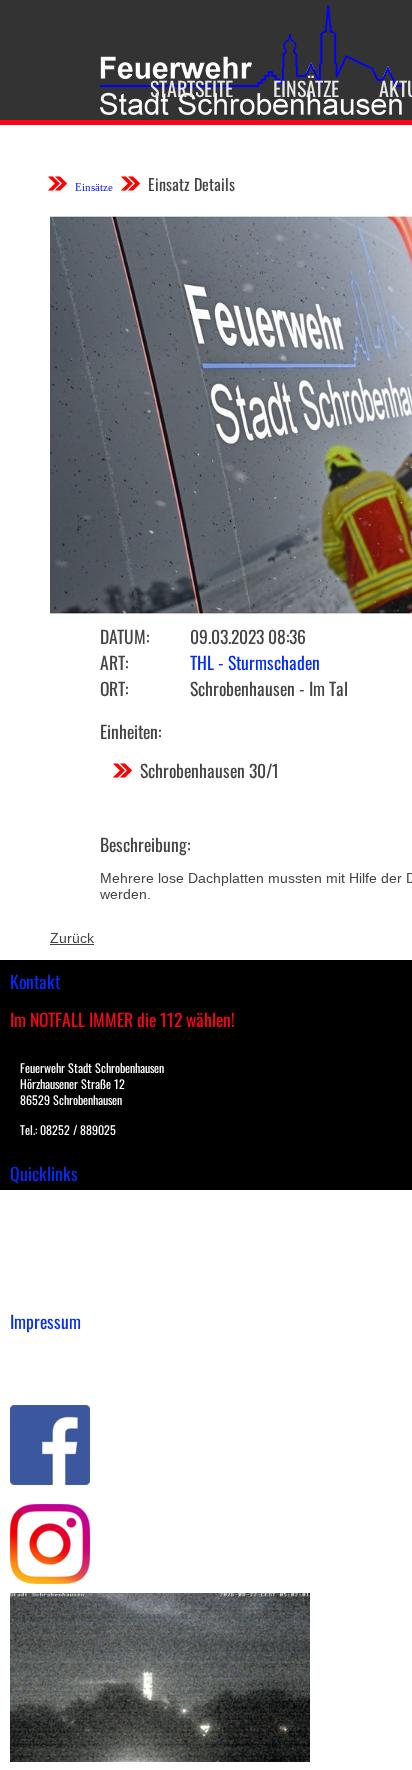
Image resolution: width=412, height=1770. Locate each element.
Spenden (37, 1288)
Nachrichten (48, 1267)
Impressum (45, 1352)
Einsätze (306, 88)
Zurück (72, 938)
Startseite (191, 88)
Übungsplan (48, 1246)
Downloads (44, 1225)
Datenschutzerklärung (80, 1373)
